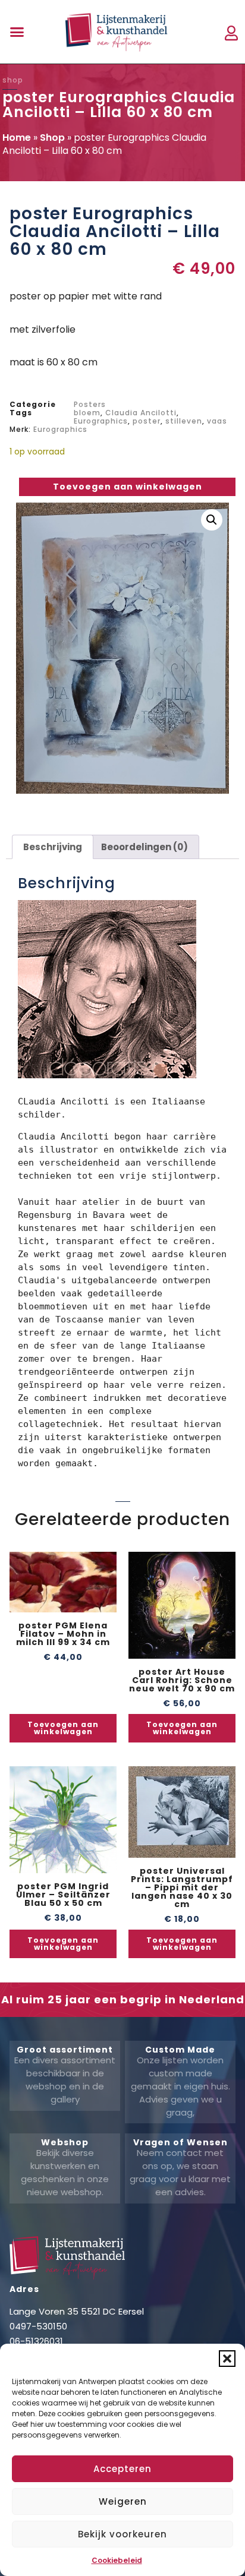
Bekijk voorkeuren (122, 2534)
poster (147, 421)
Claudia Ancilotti (141, 413)
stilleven (184, 421)
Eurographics (101, 421)
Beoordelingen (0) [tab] (145, 847)
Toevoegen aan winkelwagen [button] (63, 1728)
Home (17, 138)
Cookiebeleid (117, 2560)
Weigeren (123, 2501)
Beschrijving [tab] (53, 847)
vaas (217, 421)
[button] (227, 2359)
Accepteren (122, 2469)
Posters (90, 404)
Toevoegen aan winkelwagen (128, 487)
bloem (87, 413)
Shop (52, 138)
